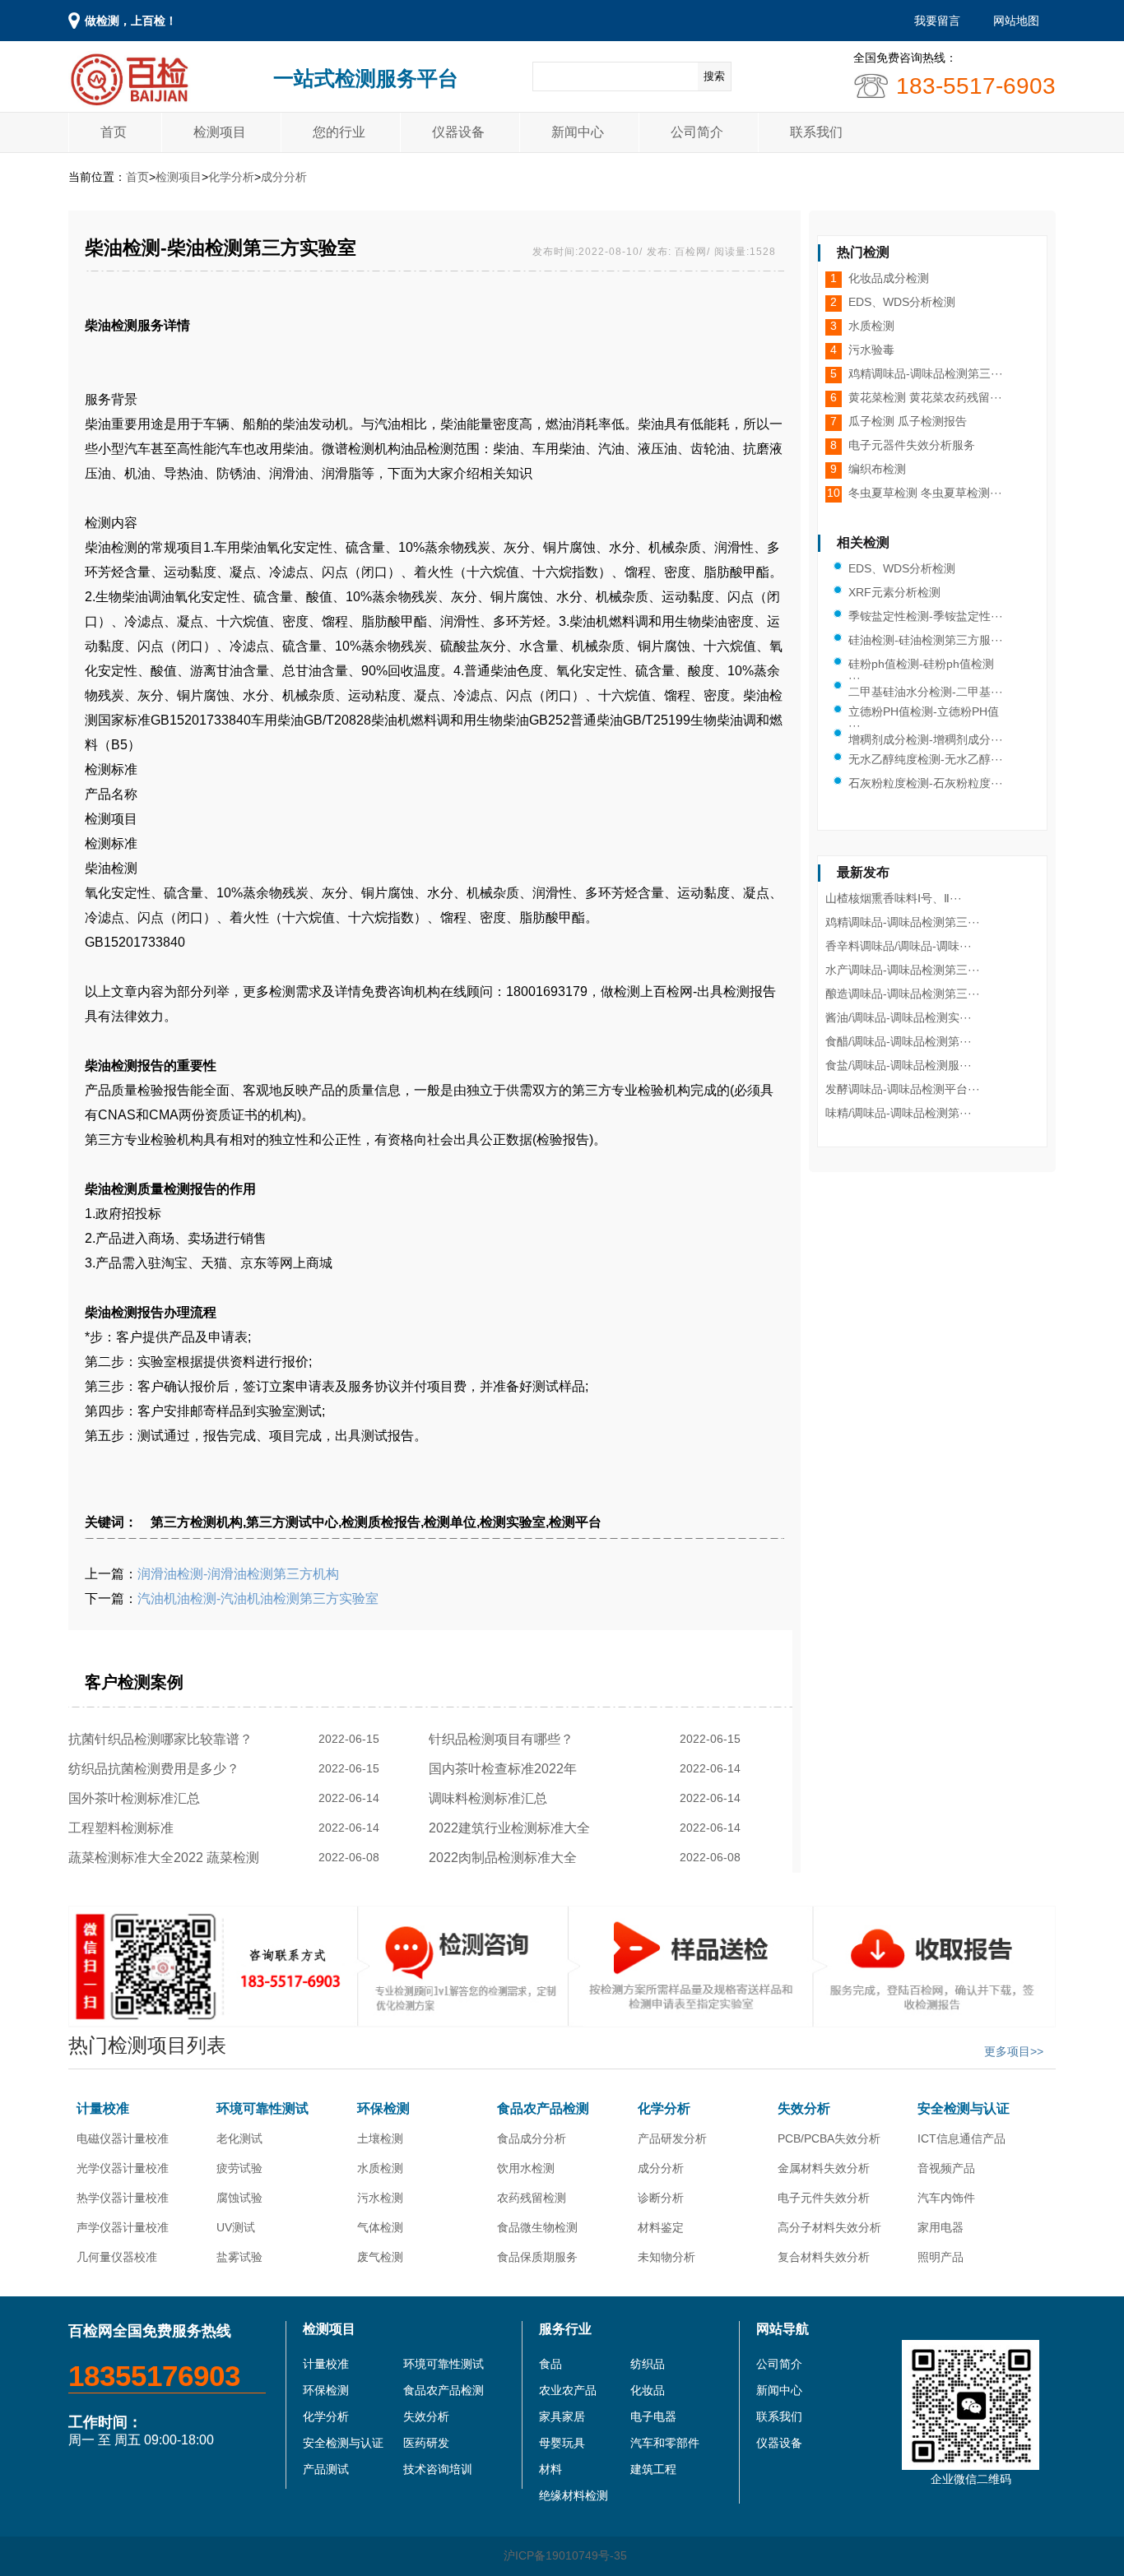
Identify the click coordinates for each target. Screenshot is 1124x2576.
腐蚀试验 (239, 2198)
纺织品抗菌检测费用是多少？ (157, 1769)
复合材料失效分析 (824, 2257)
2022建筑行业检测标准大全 (513, 1828)
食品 (550, 2364)
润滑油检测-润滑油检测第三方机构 (238, 1574)
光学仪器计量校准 (123, 2168)
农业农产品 (568, 2390)
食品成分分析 (532, 2138)
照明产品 (941, 2257)
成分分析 (284, 177)
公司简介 (697, 132)
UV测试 (236, 2227)
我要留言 (937, 21)
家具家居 (562, 2416)
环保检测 (383, 2108)
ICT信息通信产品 (961, 2138)
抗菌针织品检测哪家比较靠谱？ (164, 1739)
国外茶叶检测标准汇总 (137, 1798)
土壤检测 (380, 2138)
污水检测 (380, 2198)
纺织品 (648, 2364)
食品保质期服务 (537, 2257)
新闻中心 (578, 132)
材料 (550, 2469)
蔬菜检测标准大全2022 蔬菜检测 (167, 1858)
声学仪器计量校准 (123, 2227)
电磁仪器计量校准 (123, 2138)
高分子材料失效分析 (829, 2227)
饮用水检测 (526, 2168)
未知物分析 (667, 2257)
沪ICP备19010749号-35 (565, 2555)
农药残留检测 (532, 2198)
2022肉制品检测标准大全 (506, 1858)
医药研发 (426, 2443)
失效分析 (804, 2108)
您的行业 (339, 132)
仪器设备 (458, 132)
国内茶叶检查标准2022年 (506, 1769)
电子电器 (653, 2416)
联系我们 (816, 132)
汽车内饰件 (946, 2198)
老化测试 (239, 2138)
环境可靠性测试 (262, 2108)
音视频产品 (946, 2168)
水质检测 (380, 2168)
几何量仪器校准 (117, 2257)
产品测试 (326, 2469)
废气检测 (380, 2257)
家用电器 (941, 2227)
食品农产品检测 (543, 2108)
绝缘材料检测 (574, 2495)
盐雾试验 (239, 2257)
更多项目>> (1014, 2051)
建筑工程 (653, 2469)
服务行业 (565, 2329)
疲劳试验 (239, 2168)
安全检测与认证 (964, 2108)
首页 (114, 132)
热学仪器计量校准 (123, 2198)
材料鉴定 (661, 2227)
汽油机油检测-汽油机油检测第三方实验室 (258, 1598)
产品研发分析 (672, 2138)
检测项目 (220, 132)
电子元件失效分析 (824, 2198)
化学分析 (231, 177)
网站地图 (1016, 21)
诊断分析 (661, 2198)
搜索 (714, 76)
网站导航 (783, 2329)
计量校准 (103, 2108)
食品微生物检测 (537, 2227)
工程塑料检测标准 (124, 1828)
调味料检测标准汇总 (491, 1798)
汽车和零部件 (665, 2443)
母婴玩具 (562, 2443)
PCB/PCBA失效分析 (829, 2138)
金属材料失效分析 (824, 2168)
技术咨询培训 (438, 2469)
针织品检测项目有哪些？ (504, 1739)
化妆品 (648, 2390)
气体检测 (380, 2227)
